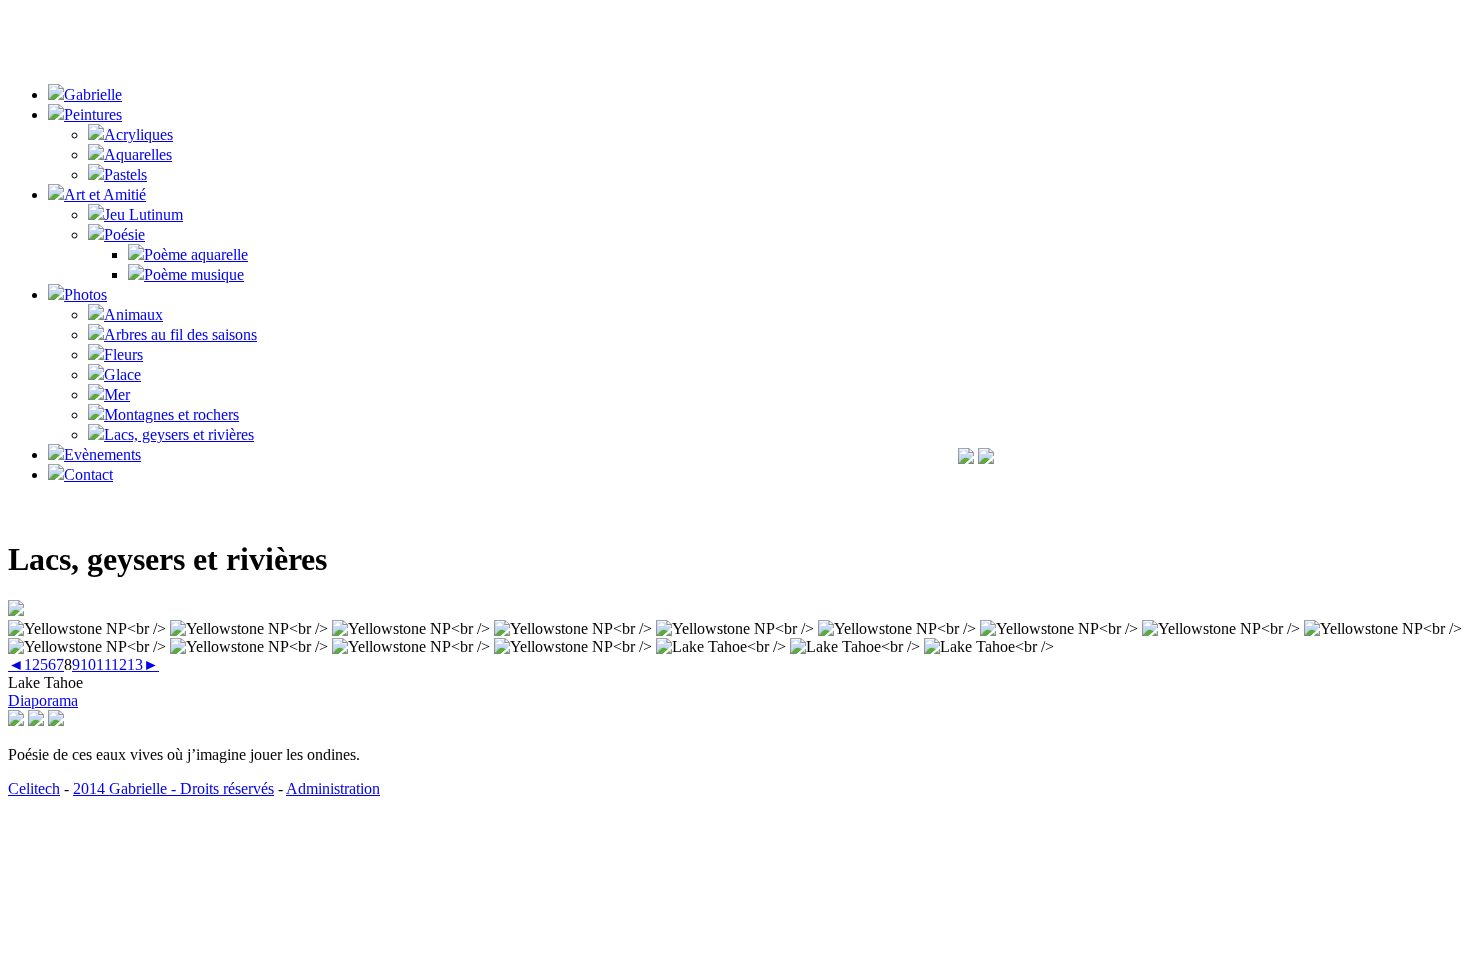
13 (135, 664)
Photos (85, 294)
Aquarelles (138, 154)
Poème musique (194, 274)
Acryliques (138, 134)
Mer (117, 394)
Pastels (125, 174)
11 (103, 664)
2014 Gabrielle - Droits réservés (173, 788)
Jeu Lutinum (143, 214)
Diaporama (43, 700)
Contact (88, 474)
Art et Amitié (105, 194)
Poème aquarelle (196, 254)
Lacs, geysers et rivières (179, 434)
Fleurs (123, 354)
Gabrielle (93, 94)
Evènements (102, 454)
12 (119, 664)
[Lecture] (36, 720)
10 (88, 664)
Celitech (34, 788)
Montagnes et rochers (171, 414)
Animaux (133, 314)
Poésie (124, 234)
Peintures (93, 114)
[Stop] (56, 720)
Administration (333, 788)
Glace (122, 374)
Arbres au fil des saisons (180, 334)
